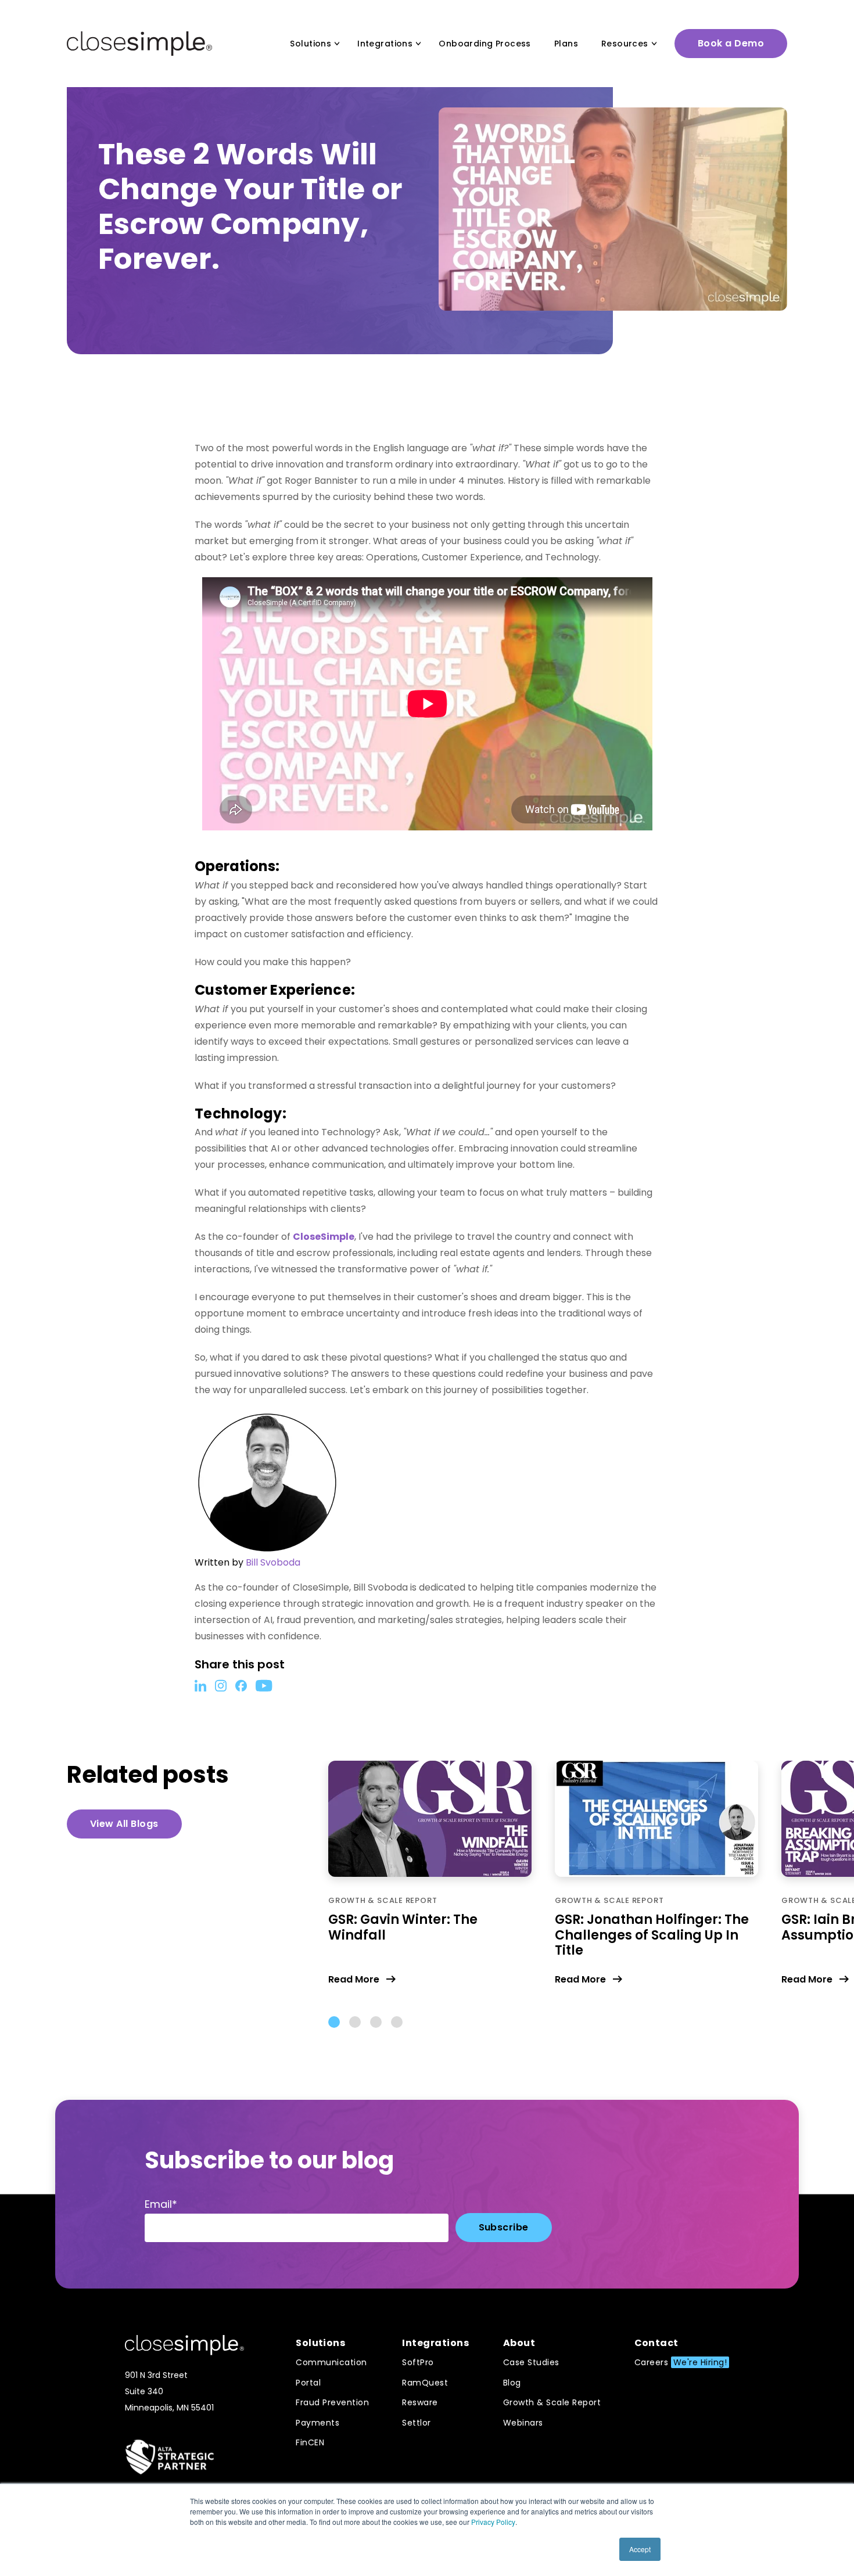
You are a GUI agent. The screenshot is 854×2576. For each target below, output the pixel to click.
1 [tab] (334, 2022)
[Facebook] (241, 1685)
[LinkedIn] (200, 1685)
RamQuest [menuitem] (425, 2383)
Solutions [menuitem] (311, 44)
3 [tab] (376, 2022)
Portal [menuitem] (308, 2383)
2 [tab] (355, 2022)
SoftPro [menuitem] (418, 2362)
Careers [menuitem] (681, 2362)
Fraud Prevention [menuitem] (332, 2402)
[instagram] (221, 1685)
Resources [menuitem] (625, 44)
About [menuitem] (519, 2343)
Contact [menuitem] (656, 2343)
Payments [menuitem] (317, 2423)
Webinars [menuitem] (523, 2423)
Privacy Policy (493, 2522)
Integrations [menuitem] (385, 44)
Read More (354, 1979)
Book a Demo (731, 43)
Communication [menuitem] (331, 2362)
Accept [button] (640, 2549)
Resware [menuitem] (420, 2402)
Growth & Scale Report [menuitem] (552, 2402)
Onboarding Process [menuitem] (485, 44)
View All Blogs (124, 1824)
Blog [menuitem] (512, 2383)
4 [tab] (397, 2022)
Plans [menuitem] (566, 44)
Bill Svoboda (273, 1562)
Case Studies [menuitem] (531, 2362)
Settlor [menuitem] (417, 2423)
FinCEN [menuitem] (310, 2442)
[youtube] (264, 1685)
